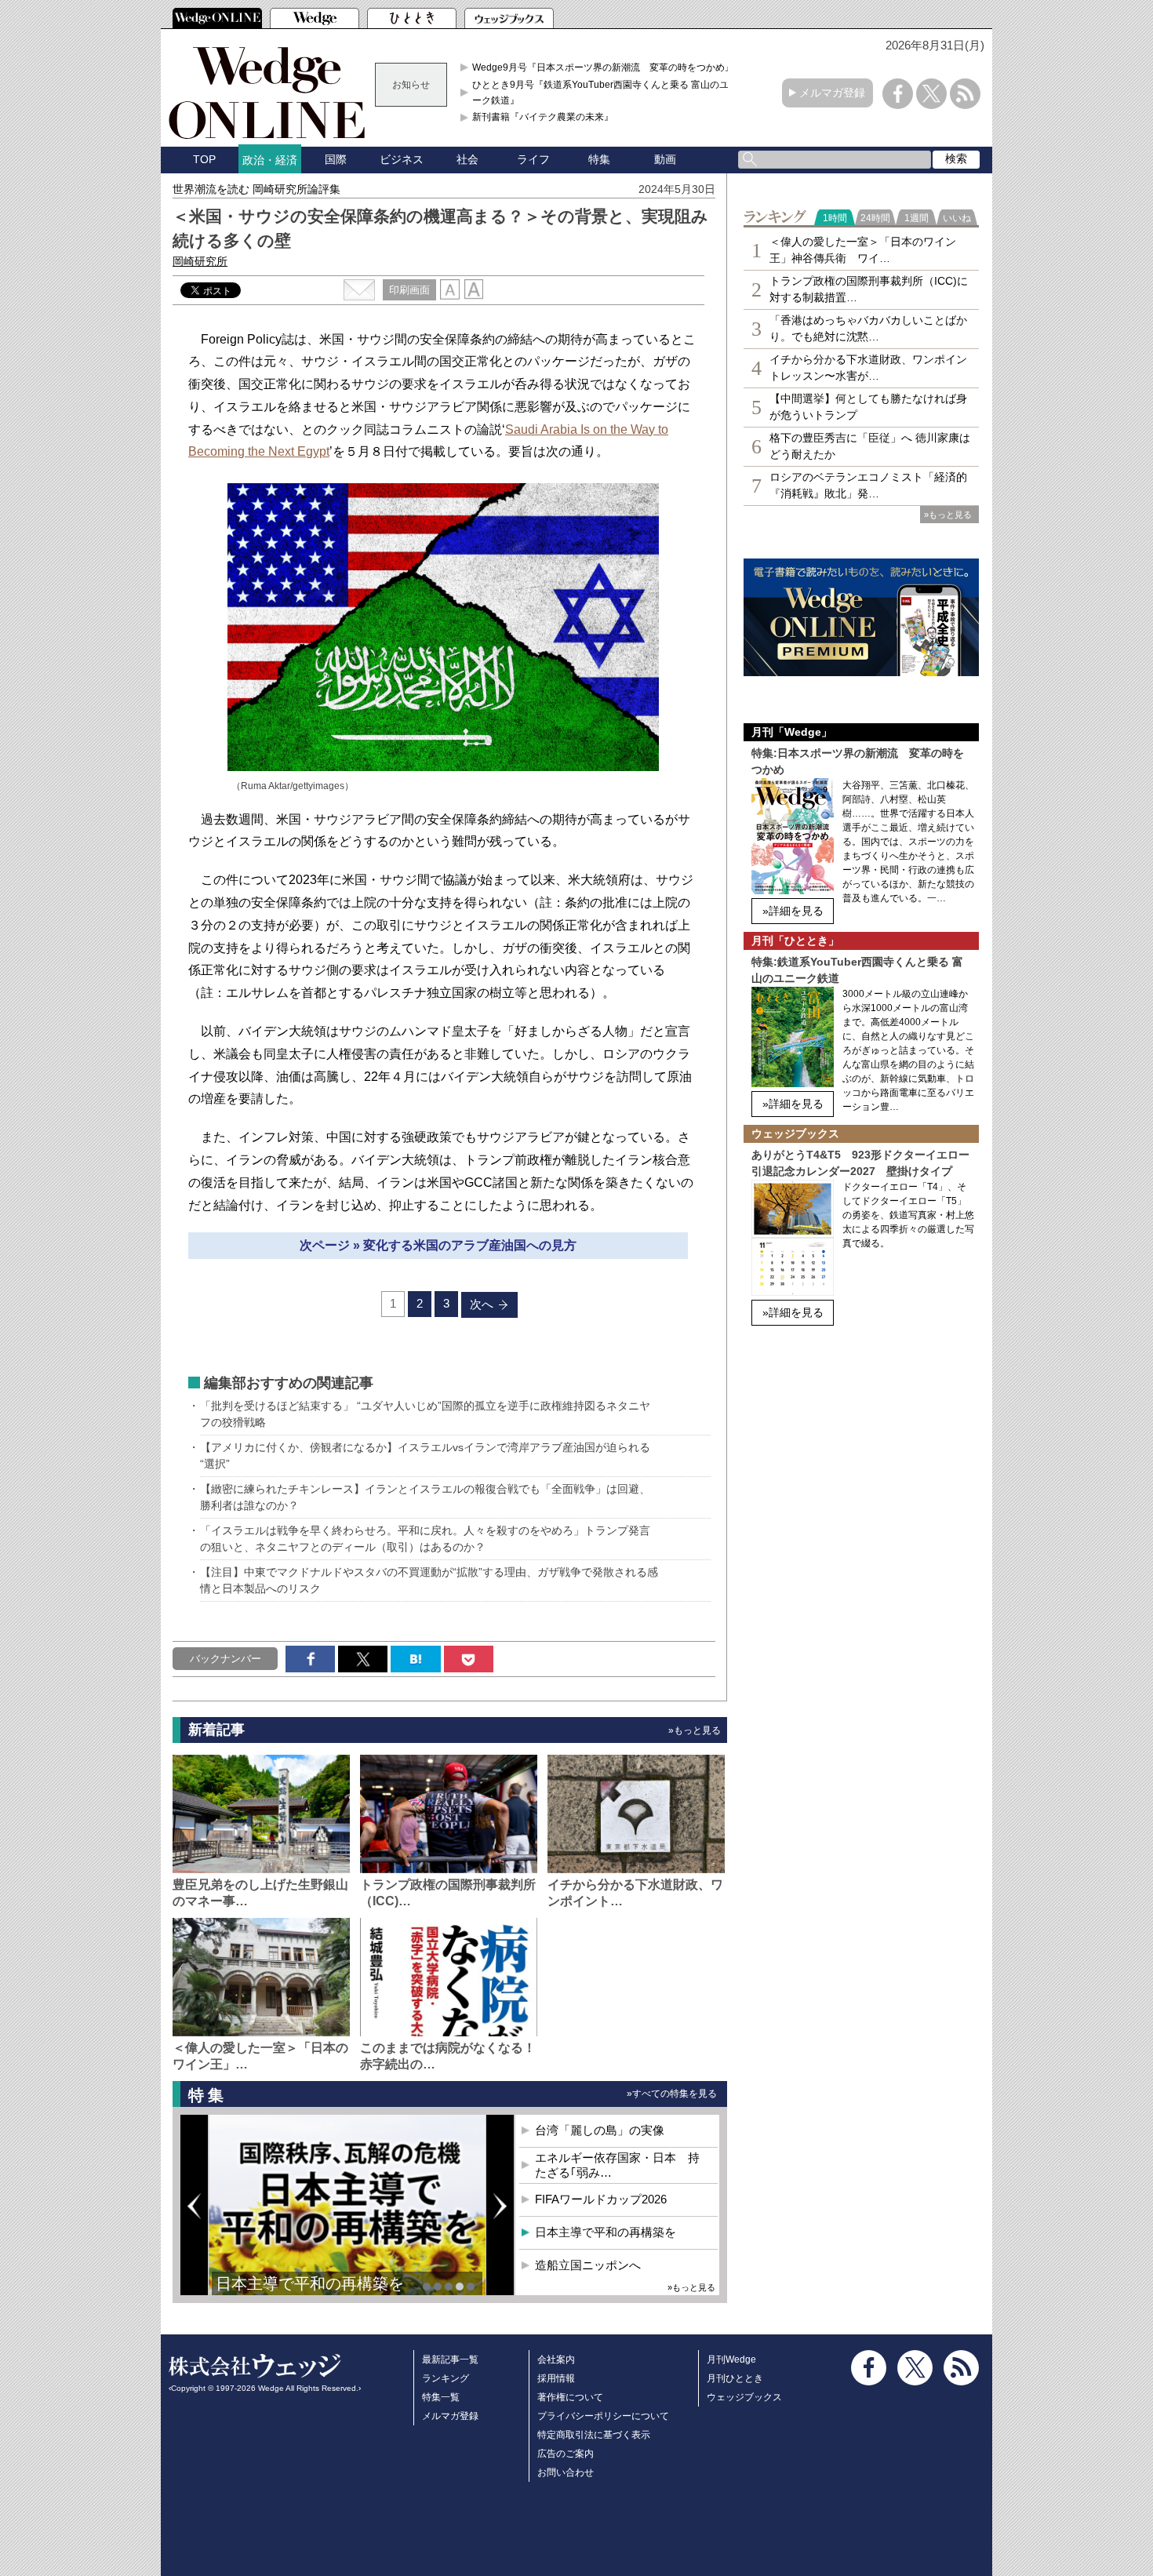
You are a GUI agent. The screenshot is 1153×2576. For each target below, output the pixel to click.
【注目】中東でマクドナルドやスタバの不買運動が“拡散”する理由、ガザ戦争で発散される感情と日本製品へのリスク (429, 1580)
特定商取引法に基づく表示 (594, 2435)
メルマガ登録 (832, 93)
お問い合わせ (566, 2472)
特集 (599, 159)
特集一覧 (441, 2397)
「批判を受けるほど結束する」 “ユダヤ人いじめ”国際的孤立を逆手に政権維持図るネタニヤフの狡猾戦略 (425, 1414)
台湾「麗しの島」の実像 (600, 2130)
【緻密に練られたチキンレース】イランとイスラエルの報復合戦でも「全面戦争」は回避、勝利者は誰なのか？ (425, 1497)
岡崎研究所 (200, 261)
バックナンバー (226, 1659)
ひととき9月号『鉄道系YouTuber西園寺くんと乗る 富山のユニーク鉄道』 (605, 93)
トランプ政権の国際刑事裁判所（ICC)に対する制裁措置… (869, 289)
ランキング (446, 2378)
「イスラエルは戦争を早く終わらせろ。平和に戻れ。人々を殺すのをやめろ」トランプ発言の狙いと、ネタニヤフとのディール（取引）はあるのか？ (425, 1539)
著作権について (570, 2397)
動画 (665, 159)
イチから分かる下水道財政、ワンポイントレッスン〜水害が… (868, 367)
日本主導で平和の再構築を (310, 2283)
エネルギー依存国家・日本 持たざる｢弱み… (617, 2165)
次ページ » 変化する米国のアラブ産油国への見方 (438, 1245)
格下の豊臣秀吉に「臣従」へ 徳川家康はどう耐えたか (870, 446)
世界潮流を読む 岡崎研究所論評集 (256, 189)
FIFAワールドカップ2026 (601, 2199)
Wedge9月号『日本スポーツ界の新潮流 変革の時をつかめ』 (603, 67)
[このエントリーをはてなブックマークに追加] (415, 1659)
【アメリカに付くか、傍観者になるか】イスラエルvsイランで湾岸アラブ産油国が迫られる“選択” (425, 1455)
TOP (204, 159)
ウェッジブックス (744, 2397)
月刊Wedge (731, 2360)
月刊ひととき (735, 2378)
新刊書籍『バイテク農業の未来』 (543, 117)
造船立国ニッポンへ (588, 2265)
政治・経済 (270, 160)
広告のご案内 (566, 2454)
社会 (467, 159)
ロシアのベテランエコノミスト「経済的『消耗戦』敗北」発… (868, 485)
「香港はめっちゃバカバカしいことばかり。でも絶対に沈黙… (868, 328)
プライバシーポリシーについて (603, 2416)
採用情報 (556, 2378)
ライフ (533, 159)
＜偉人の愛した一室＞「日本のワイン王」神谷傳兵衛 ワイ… (863, 250)
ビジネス (402, 159)
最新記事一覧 (450, 2360)
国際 (336, 159)
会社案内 (556, 2360)
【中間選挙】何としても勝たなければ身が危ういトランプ (868, 407)
